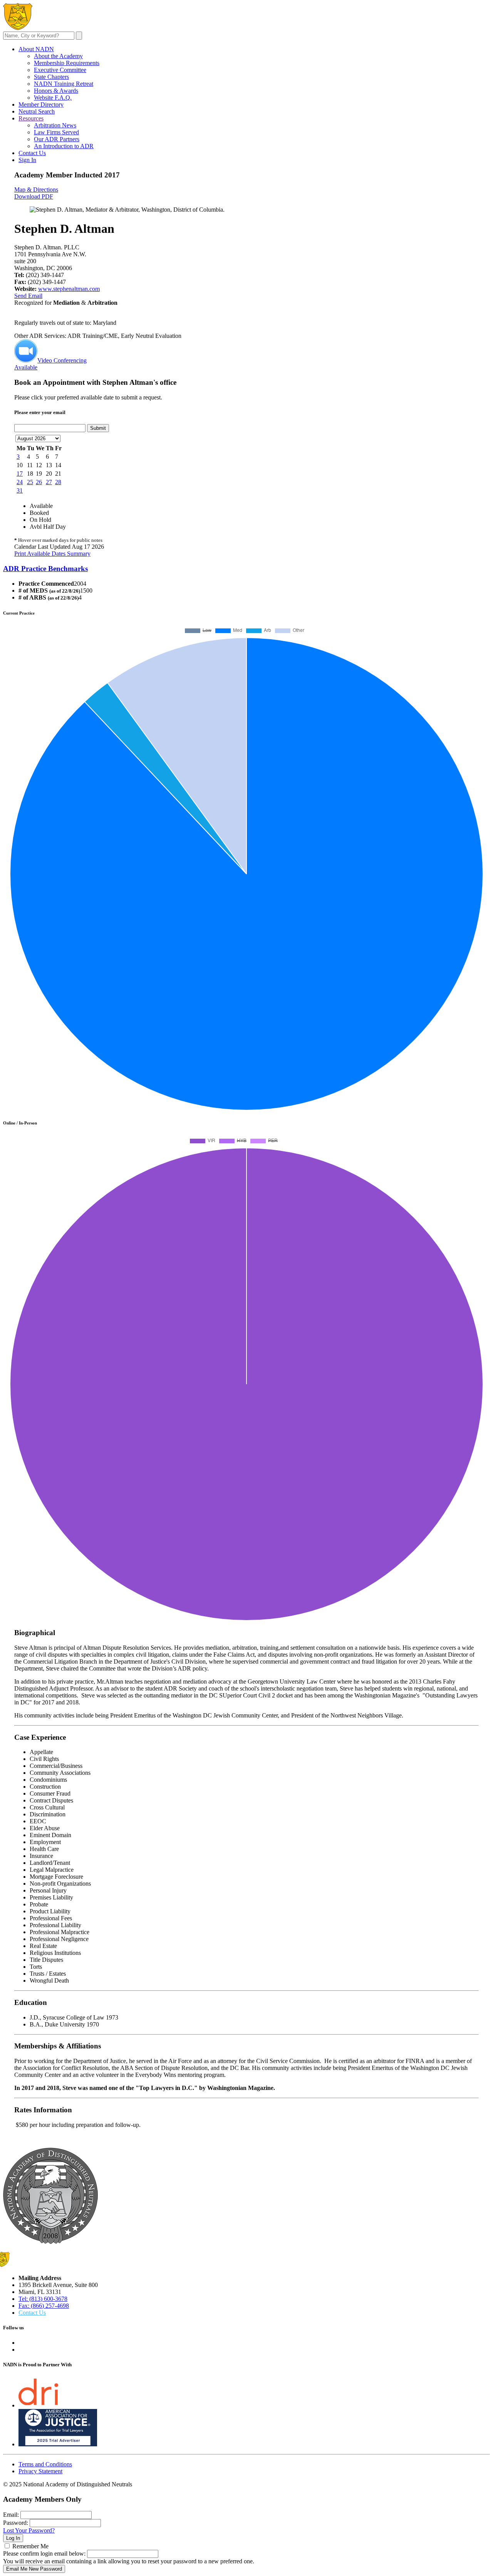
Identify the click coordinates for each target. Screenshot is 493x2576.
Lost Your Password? (29, 2530)
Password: (16, 2523)
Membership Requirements (67, 63)
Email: (11, 2515)
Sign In (27, 160)
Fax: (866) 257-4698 (44, 2306)
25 (30, 482)
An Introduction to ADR (64, 146)
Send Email (28, 296)
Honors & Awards (56, 91)
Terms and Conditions (45, 2464)
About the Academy (58, 56)
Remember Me (30, 2546)
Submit (98, 428)
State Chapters (51, 77)
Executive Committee (60, 70)
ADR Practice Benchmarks (45, 569)
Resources (31, 118)
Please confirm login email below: (44, 2553)
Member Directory (41, 104)
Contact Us (32, 153)
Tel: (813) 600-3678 (43, 2299)
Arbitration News (55, 125)
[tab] (246, 569)
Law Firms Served (56, 132)
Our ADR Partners (57, 139)
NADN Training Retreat (64, 84)
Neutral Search (37, 111)
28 (58, 482)
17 (20, 474)
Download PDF (34, 196)
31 (20, 490)
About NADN (36, 49)
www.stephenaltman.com (69, 289)
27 (49, 482)
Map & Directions (36, 190)
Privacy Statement (40, 2471)
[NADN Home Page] (50, 2242)
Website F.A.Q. (53, 98)
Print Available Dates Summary (52, 554)
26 (39, 482)
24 (20, 482)
